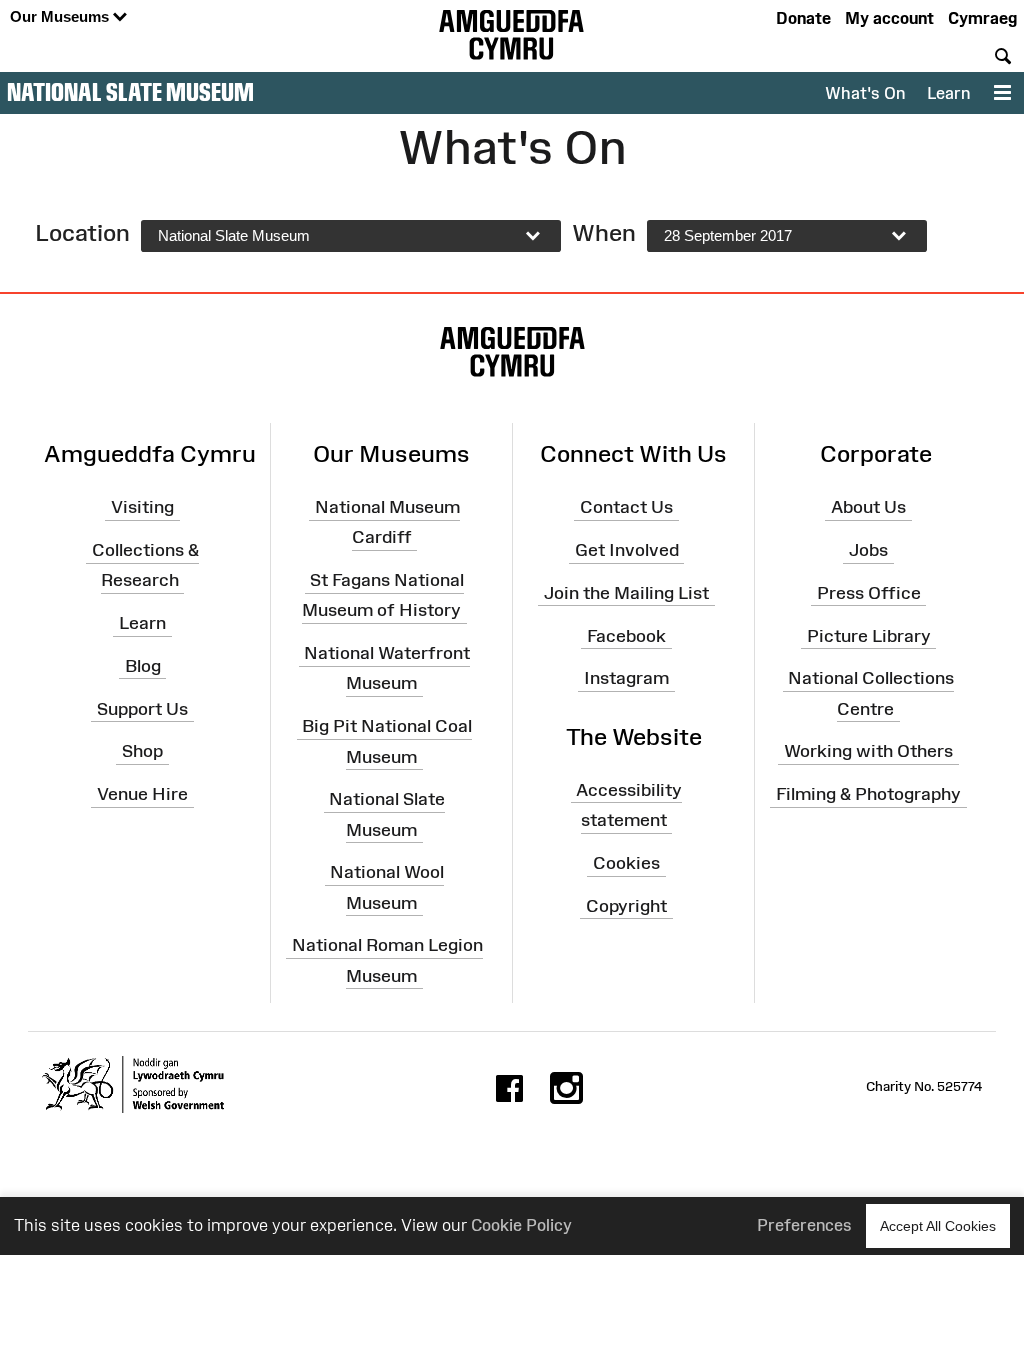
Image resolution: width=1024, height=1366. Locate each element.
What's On (865, 93)
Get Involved (627, 550)
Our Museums (61, 16)
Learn (948, 93)
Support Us (142, 708)
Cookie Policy (521, 1225)
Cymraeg (982, 18)
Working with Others (868, 751)
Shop (142, 751)
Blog (143, 666)
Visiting (142, 507)
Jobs (868, 550)
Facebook (626, 635)
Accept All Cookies (938, 1226)
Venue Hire (142, 794)
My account (889, 18)
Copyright (626, 906)
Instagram (626, 678)
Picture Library (869, 635)
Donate (803, 18)
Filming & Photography (868, 794)
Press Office (869, 593)
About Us (868, 507)
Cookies (626, 863)
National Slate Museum (130, 92)
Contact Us (626, 507)
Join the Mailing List (626, 593)
